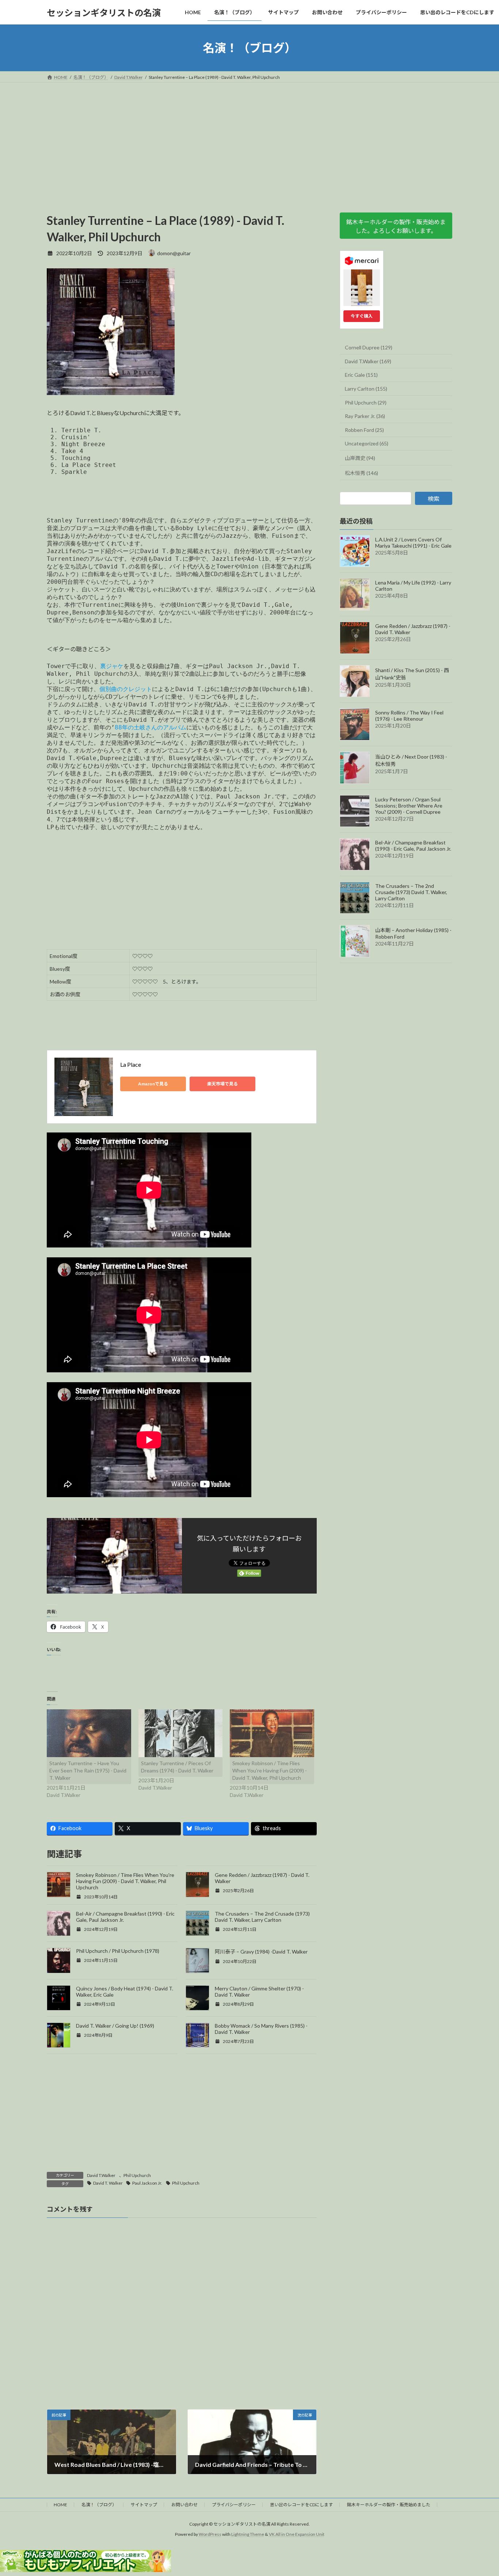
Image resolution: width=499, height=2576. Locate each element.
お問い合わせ (184, 2505)
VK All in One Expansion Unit (297, 2534)
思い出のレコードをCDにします (301, 2505)
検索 (434, 499)
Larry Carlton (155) (366, 389)
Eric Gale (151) (361, 375)
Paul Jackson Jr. (147, 2183)
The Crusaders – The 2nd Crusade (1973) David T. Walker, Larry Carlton (262, 1917)
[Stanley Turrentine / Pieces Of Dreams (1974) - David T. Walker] (181, 1733)
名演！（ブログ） (99, 2505)
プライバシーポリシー (234, 2505)
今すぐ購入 (362, 316)
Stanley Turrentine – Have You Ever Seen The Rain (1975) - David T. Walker (88, 1770)
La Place (131, 1064)
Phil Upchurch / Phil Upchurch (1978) (118, 1951)
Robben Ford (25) (364, 430)
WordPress (210, 2534)
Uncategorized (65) (367, 444)
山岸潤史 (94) (360, 458)
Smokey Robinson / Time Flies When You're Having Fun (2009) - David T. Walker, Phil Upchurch (270, 1770)
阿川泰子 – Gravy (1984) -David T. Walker (261, 1952)
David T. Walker (108, 2183)
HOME (60, 2505)
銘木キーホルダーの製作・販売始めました (389, 2505)
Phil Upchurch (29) (366, 402)
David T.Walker (101, 2175)
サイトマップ (144, 2505)
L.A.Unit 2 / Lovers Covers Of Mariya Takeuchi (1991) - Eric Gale (413, 543)
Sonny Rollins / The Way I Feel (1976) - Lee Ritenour (409, 716)
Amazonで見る (153, 1084)
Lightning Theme (248, 2534)
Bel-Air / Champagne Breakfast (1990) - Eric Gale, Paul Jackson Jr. (413, 846)
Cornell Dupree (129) (369, 347)
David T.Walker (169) (368, 361)
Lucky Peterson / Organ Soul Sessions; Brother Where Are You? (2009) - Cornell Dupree (409, 806)
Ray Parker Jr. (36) (365, 416)
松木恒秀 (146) (361, 473)
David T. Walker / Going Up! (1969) (115, 2026)
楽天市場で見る (222, 1084)
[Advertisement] (249, 137)
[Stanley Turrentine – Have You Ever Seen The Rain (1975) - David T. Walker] (89, 1733)
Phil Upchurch (137, 2175)
